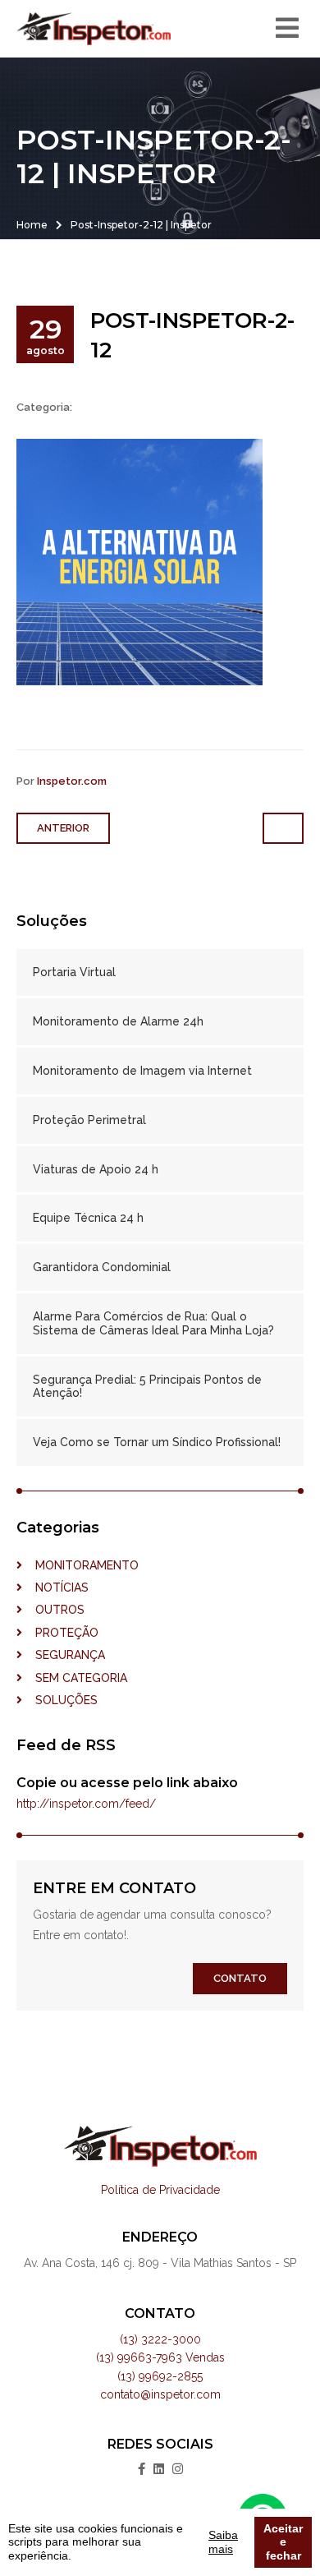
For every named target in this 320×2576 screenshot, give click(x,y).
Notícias (55, 1588)
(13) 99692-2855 (160, 2376)
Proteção (60, 1633)
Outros (53, 1610)
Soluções (60, 1700)
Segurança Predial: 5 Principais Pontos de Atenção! (147, 1387)
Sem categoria (75, 1678)
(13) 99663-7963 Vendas (160, 2357)
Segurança (64, 1655)
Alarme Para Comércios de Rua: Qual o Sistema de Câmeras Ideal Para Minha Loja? (153, 1323)
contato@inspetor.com (160, 2394)
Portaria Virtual (74, 972)
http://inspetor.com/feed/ (86, 1804)
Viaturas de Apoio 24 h (96, 1169)
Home (32, 225)
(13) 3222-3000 (160, 2339)
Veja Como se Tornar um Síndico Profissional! (157, 1442)
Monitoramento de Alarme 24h (118, 1021)
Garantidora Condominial (102, 1267)
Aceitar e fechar (283, 2542)
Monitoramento (80, 1565)
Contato (240, 1978)
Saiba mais (223, 2542)
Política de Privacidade (160, 2190)
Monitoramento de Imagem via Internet (142, 1071)
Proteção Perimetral (89, 1120)
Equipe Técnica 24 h (88, 1218)
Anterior (63, 828)
